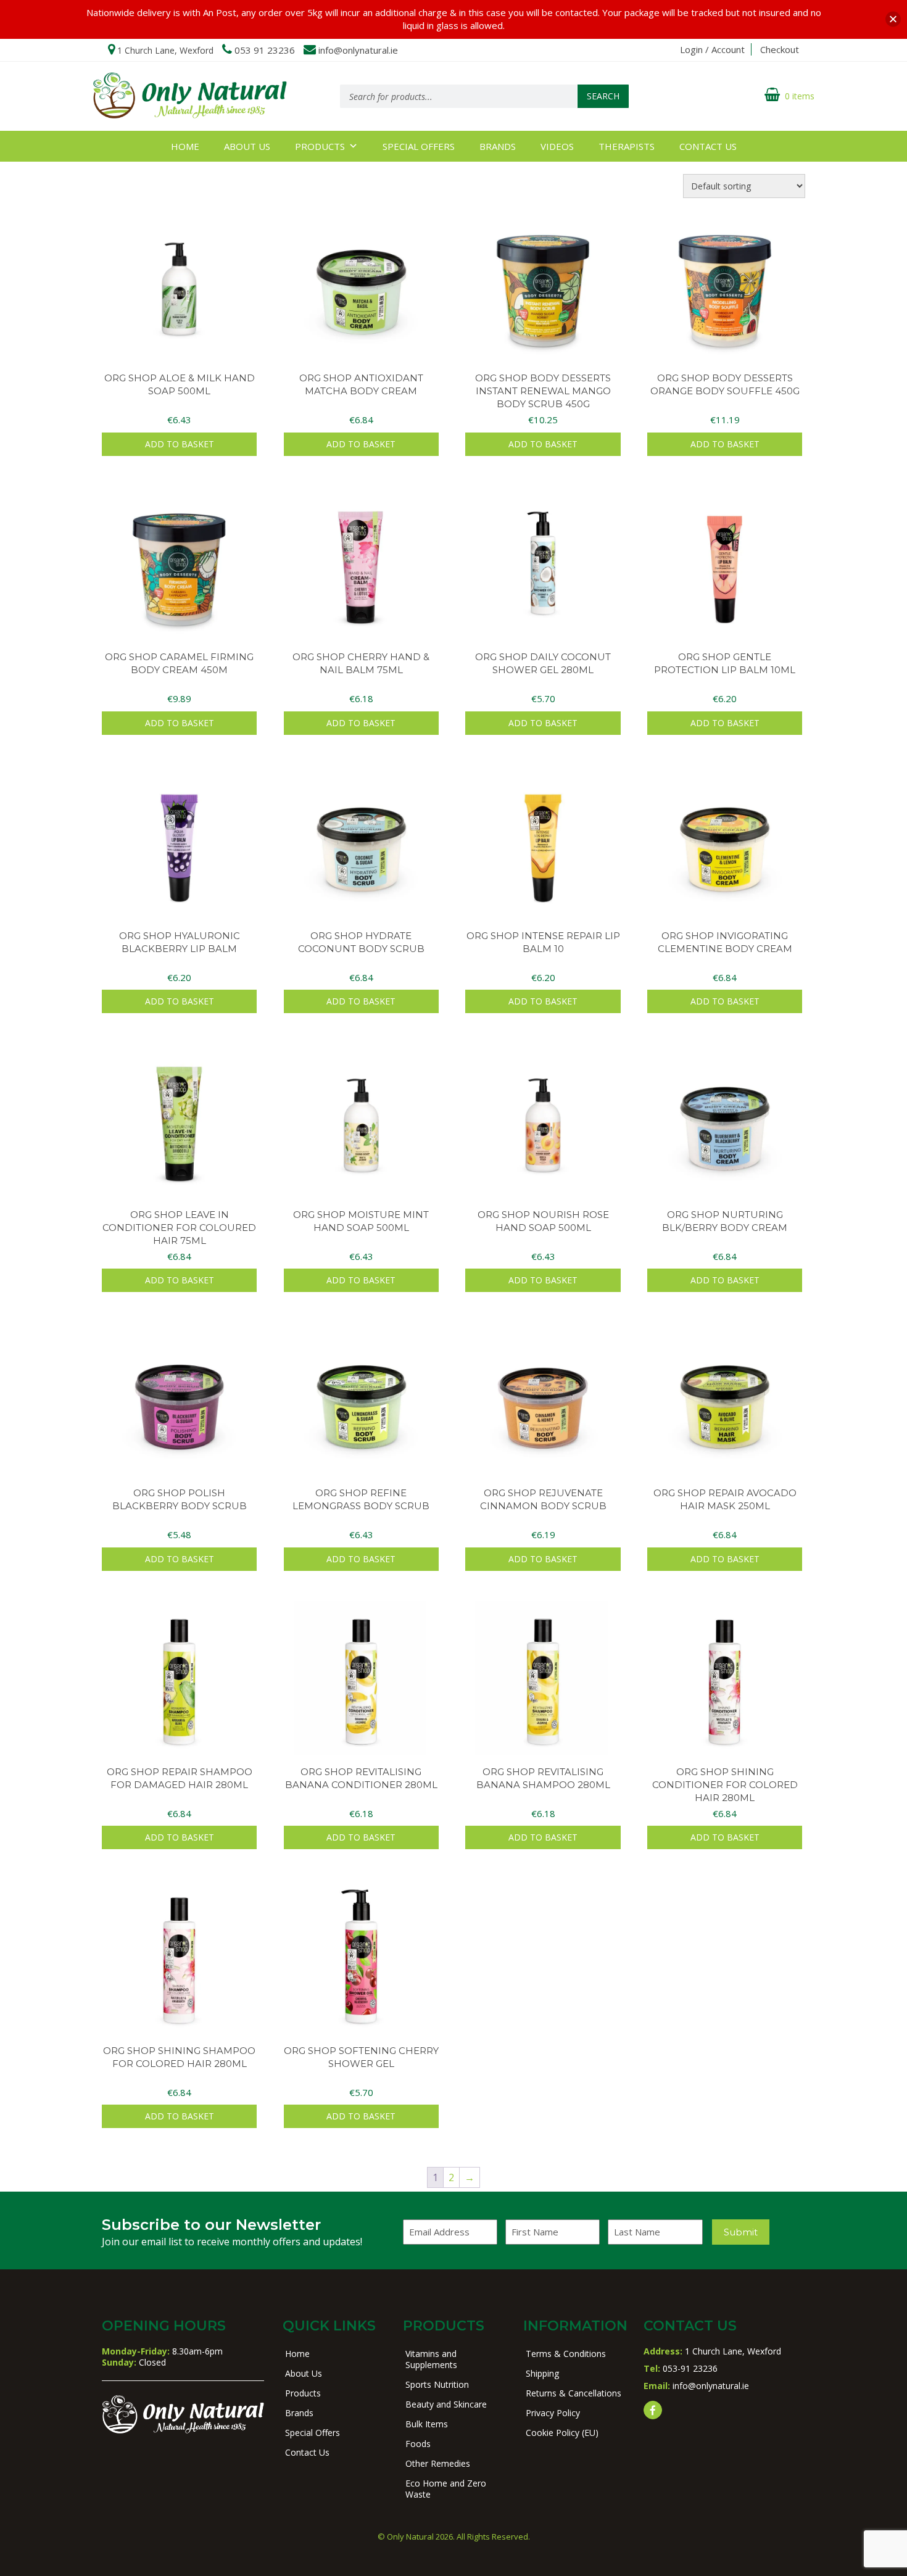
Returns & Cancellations (574, 2393)
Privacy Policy (553, 2413)
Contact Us (708, 146)
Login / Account (712, 49)
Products (320, 146)
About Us (247, 146)
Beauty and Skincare (446, 2404)
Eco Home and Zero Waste (446, 2489)
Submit (741, 2232)
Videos (557, 146)
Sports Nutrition (437, 2384)
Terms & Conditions (566, 2354)
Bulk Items (427, 2424)
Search (603, 96)
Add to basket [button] (180, 444)
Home (185, 146)
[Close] (893, 19)
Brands (498, 146)
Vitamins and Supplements (431, 2359)
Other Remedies (438, 2463)
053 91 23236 (265, 50)
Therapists (627, 146)
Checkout (780, 49)
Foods (418, 2444)
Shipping (542, 2373)
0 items (800, 96)
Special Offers (419, 146)
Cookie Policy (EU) (562, 2433)
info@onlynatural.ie (358, 50)
